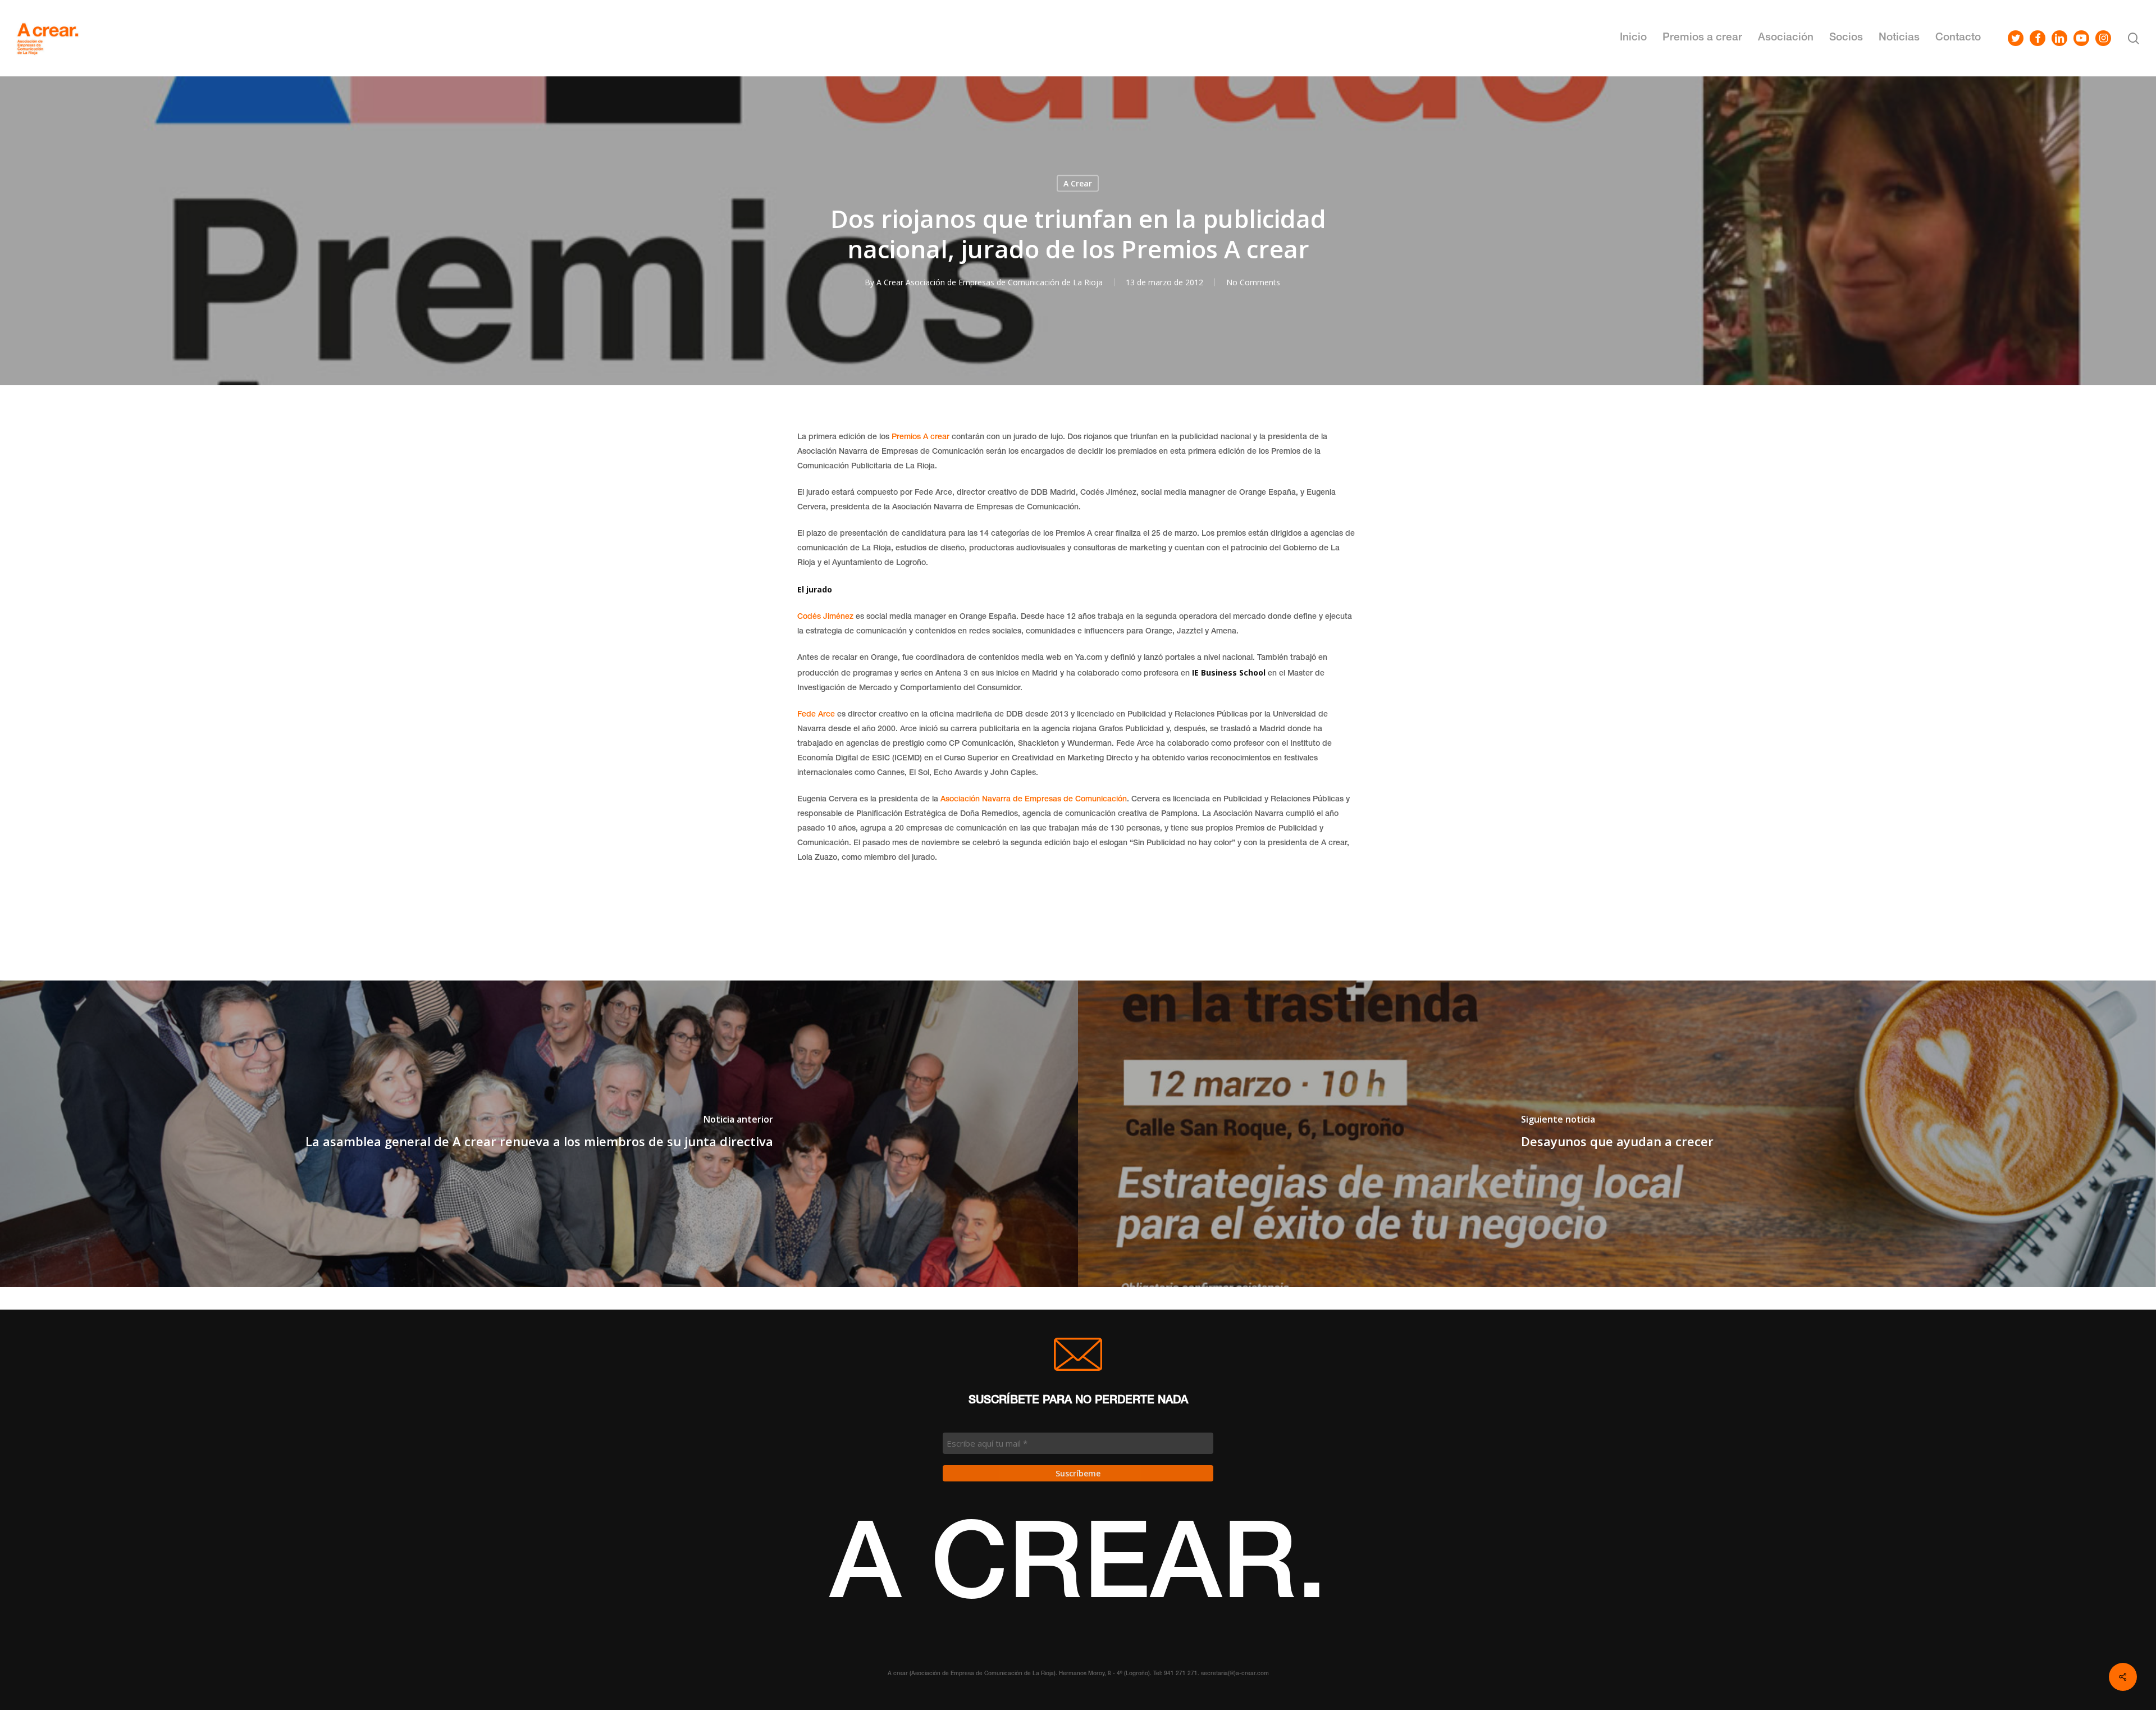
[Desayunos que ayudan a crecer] (1617, 1134)
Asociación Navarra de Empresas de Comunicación (1033, 800)
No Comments (1253, 282)
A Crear (1078, 183)
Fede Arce (816, 715)
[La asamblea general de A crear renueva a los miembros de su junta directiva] (539, 1134)
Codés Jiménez (825, 617)
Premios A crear (921, 437)
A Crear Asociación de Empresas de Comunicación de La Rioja (990, 282)
